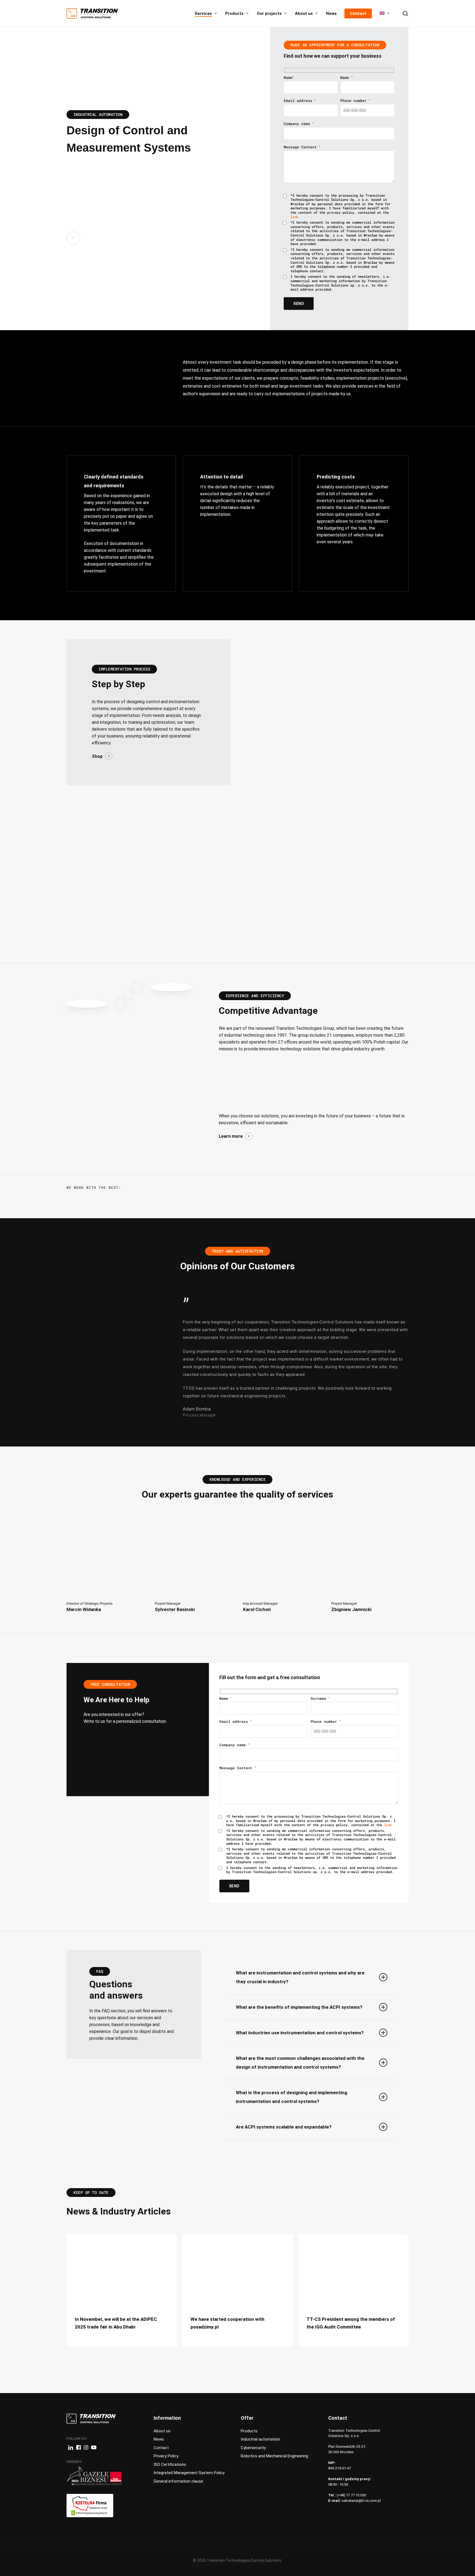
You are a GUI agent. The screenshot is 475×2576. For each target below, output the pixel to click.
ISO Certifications (170, 2464)
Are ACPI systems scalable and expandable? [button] (284, 2127)
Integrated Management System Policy (189, 2473)
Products (249, 2431)
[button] (105, 1569)
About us (162, 2431)
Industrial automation (260, 2439)
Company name (299, 124)
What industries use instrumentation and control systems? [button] (300, 2033)
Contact (161, 2448)
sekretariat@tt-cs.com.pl (361, 2501)
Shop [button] (97, 756)
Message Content (302, 147)
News (159, 2439)
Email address (300, 101)
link (294, 217)
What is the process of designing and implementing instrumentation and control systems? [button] (292, 2097)
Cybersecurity (253, 2448)
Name (289, 77)
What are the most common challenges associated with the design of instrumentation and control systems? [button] (300, 2063)
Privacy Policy (166, 2456)
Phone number (355, 101)
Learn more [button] (231, 1136)
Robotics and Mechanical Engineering (274, 2456)
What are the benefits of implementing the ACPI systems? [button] (299, 2007)
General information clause (178, 2481)
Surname (320, 1698)
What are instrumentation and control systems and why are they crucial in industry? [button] (300, 1977)
